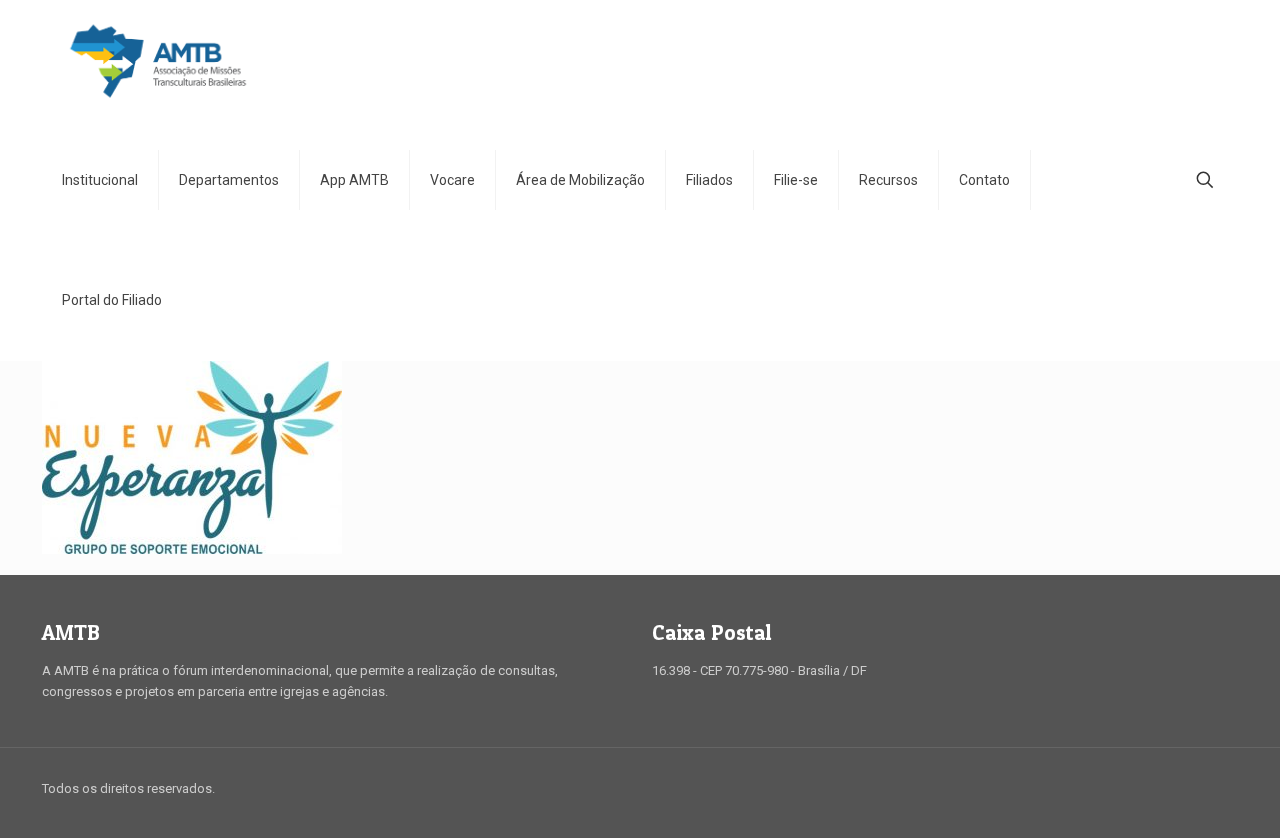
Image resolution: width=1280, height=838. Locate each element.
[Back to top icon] (1217, 790)
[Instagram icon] (1168, 788)
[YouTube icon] (1147, 788)
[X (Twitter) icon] (1126, 788)
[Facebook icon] (1105, 788)
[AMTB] (158, 60)
